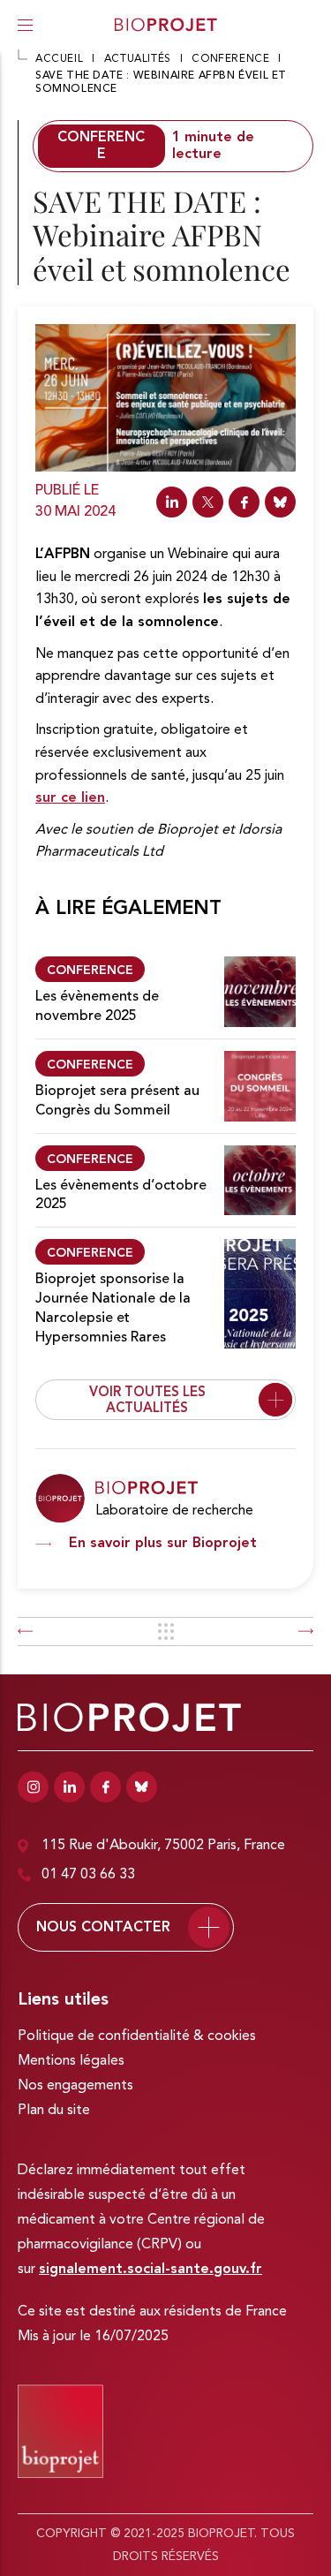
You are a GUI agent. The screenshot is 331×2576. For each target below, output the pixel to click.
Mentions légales (71, 2061)
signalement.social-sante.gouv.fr (150, 2270)
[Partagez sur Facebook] (244, 502)
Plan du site (54, 2111)
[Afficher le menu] (25, 25)
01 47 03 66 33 (88, 1875)
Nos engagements (75, 2086)
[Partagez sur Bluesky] (280, 502)
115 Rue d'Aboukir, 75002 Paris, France (163, 1846)
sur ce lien (70, 798)
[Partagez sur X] (208, 502)
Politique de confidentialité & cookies (137, 2036)
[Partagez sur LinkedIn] (172, 502)
